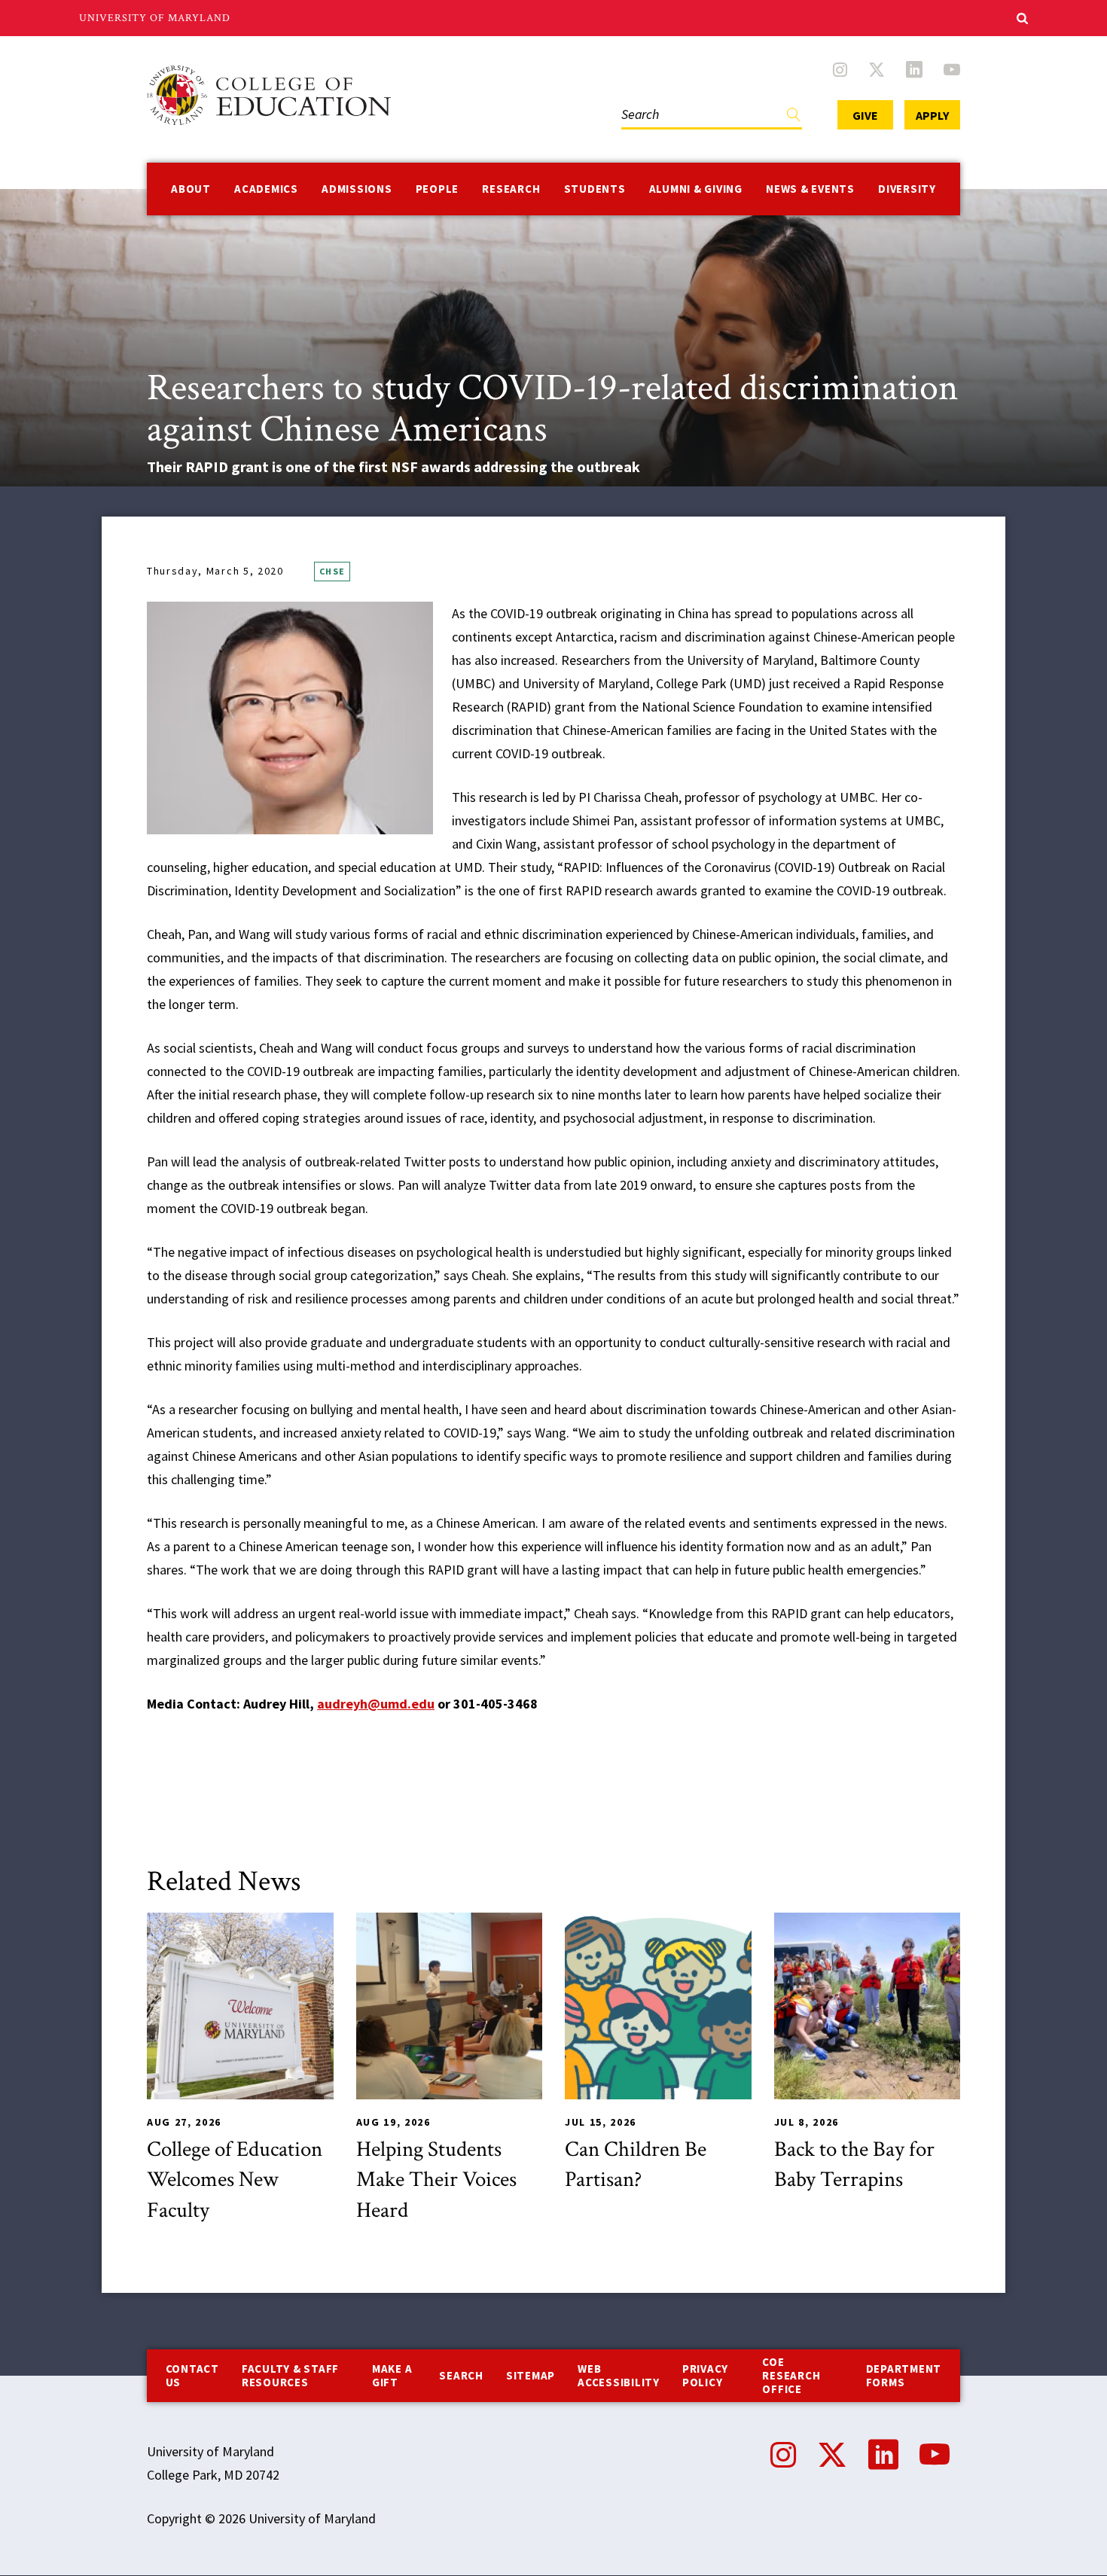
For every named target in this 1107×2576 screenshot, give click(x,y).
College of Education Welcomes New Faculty (235, 2180)
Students (595, 189)
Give (865, 115)
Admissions (357, 189)
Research (511, 189)
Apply (932, 115)
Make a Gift (392, 2375)
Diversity (907, 189)
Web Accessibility (619, 2375)
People (438, 189)
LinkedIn (914, 69)
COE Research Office (791, 2375)
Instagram (840, 69)
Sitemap (531, 2375)
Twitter (877, 69)
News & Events (810, 189)
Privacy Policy (705, 2375)
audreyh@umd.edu (376, 1704)
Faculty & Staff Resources (290, 2375)
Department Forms (904, 2375)
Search (637, 99)
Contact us (192, 2375)
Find (794, 118)
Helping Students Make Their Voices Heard (436, 2180)
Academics (266, 189)
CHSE (332, 571)
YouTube (952, 69)
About (191, 189)
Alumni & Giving (696, 189)
